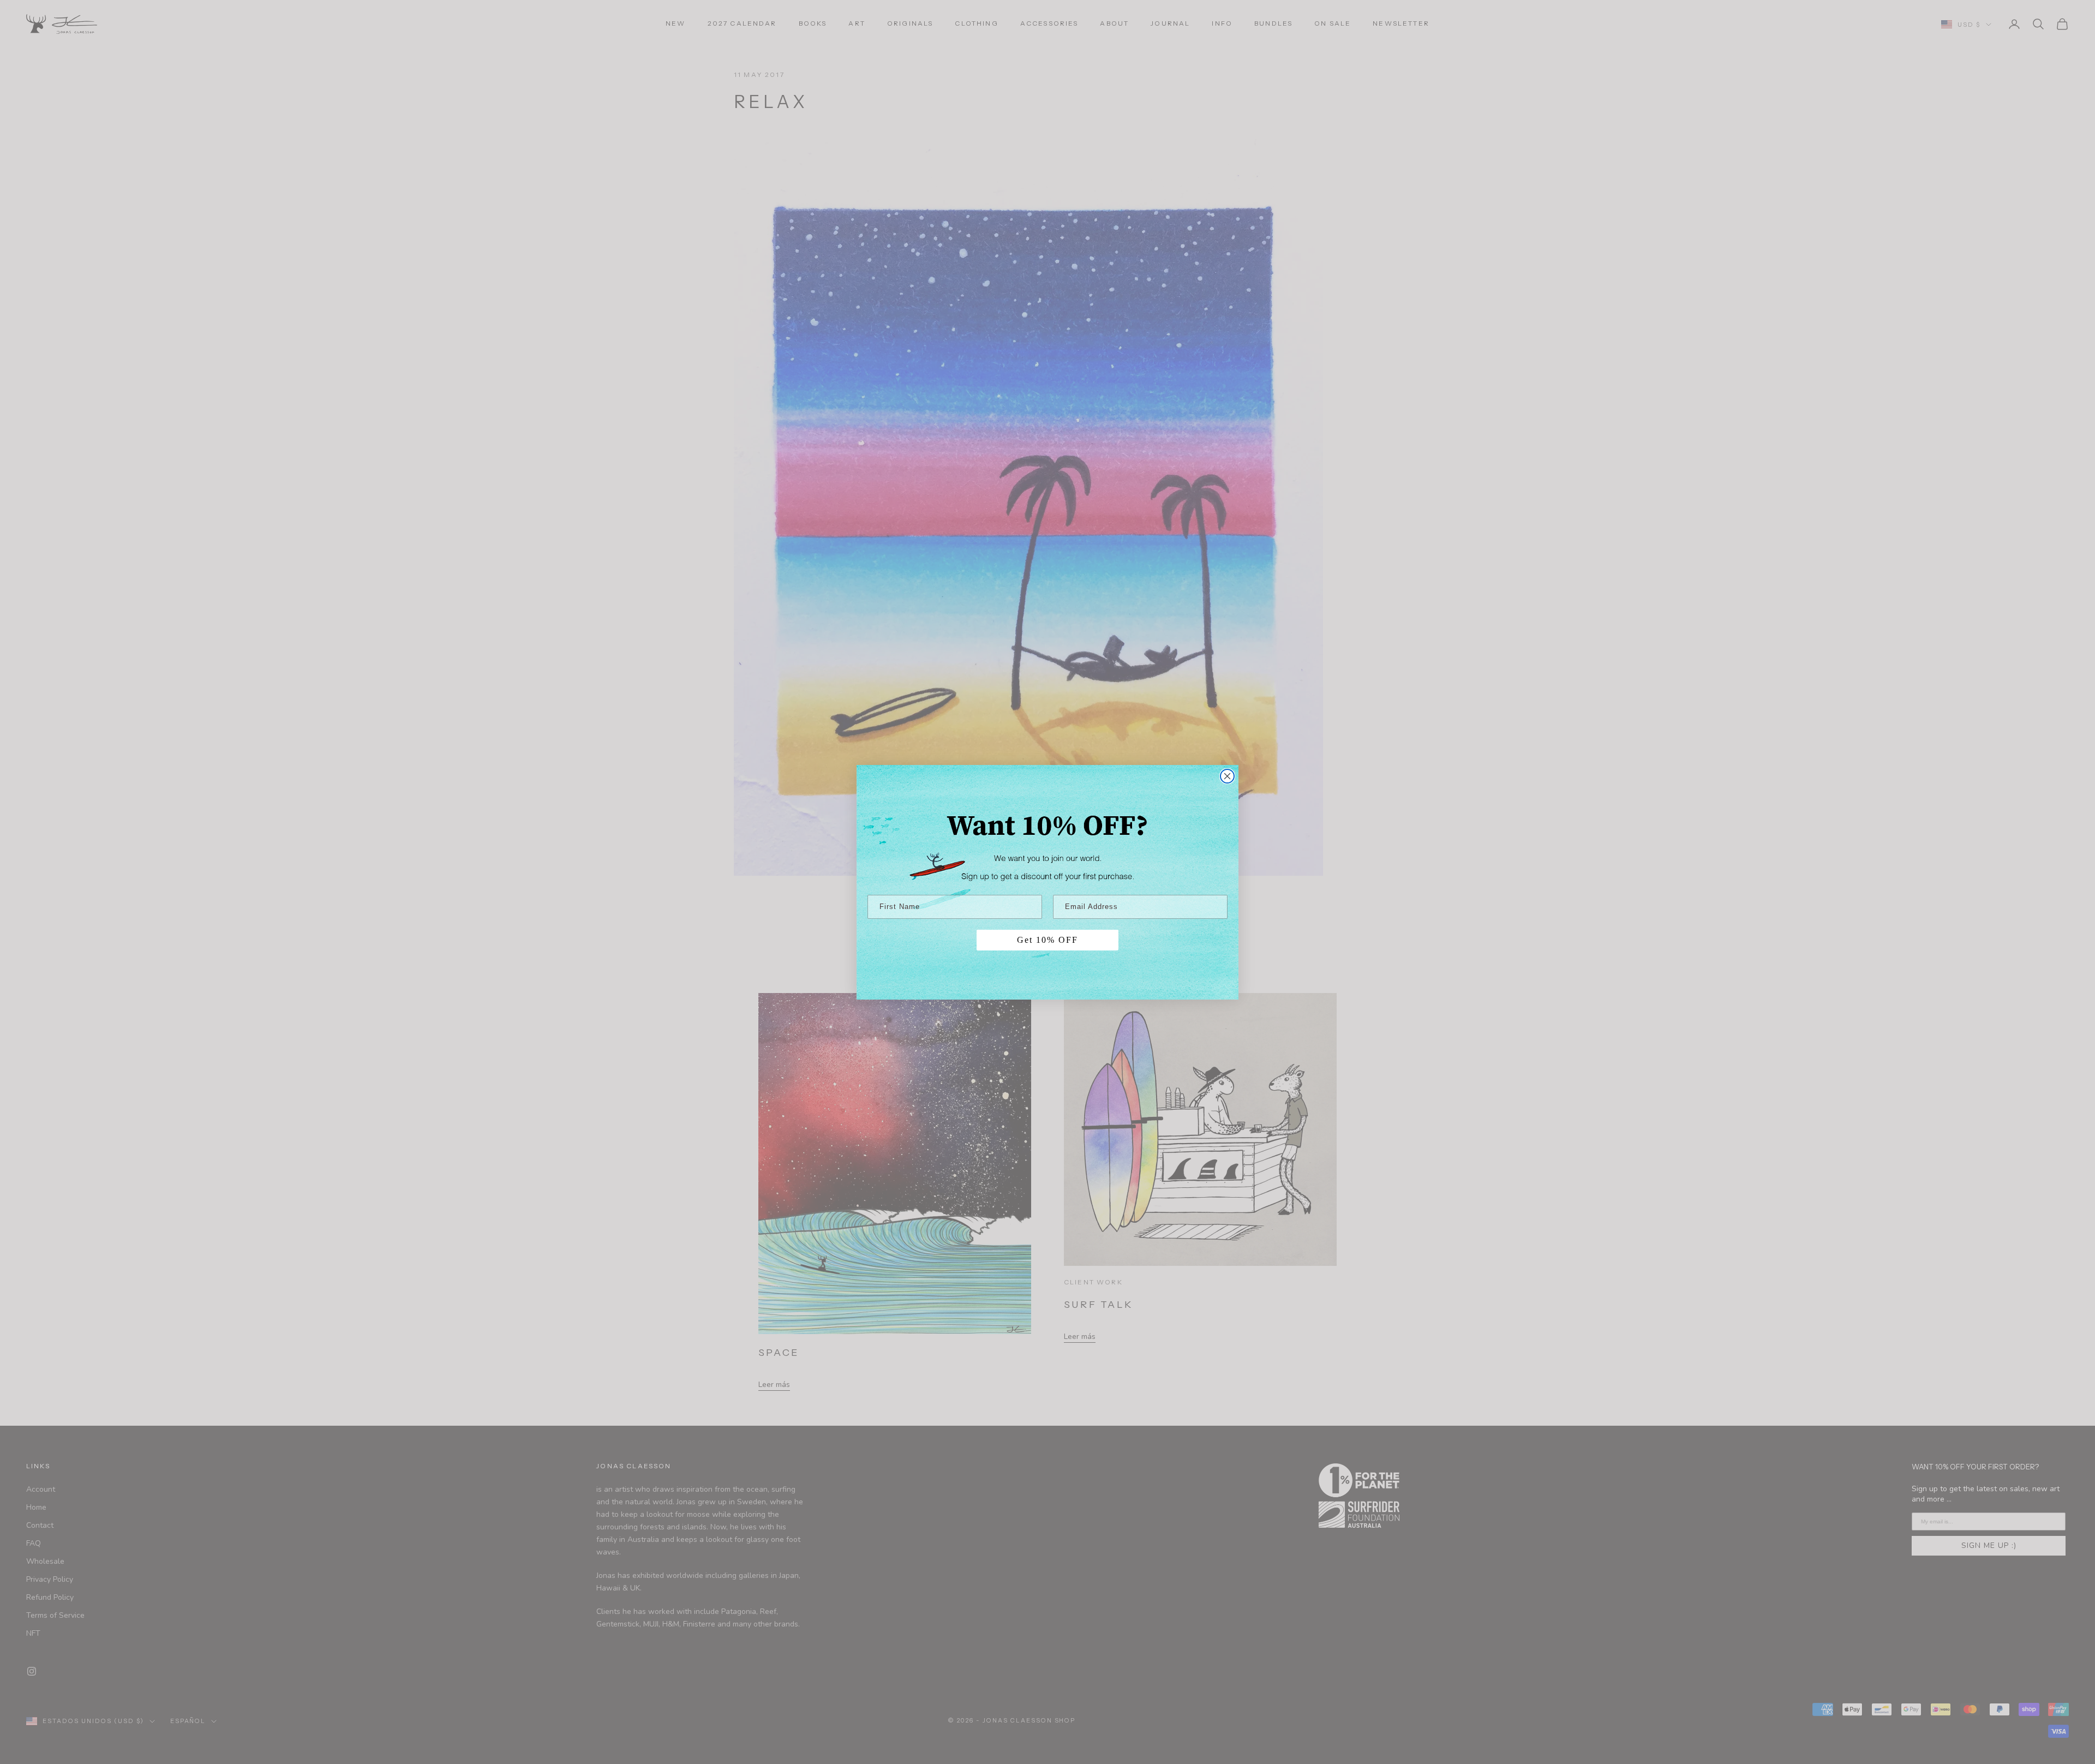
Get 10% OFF (1047, 940)
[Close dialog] (1227, 776)
